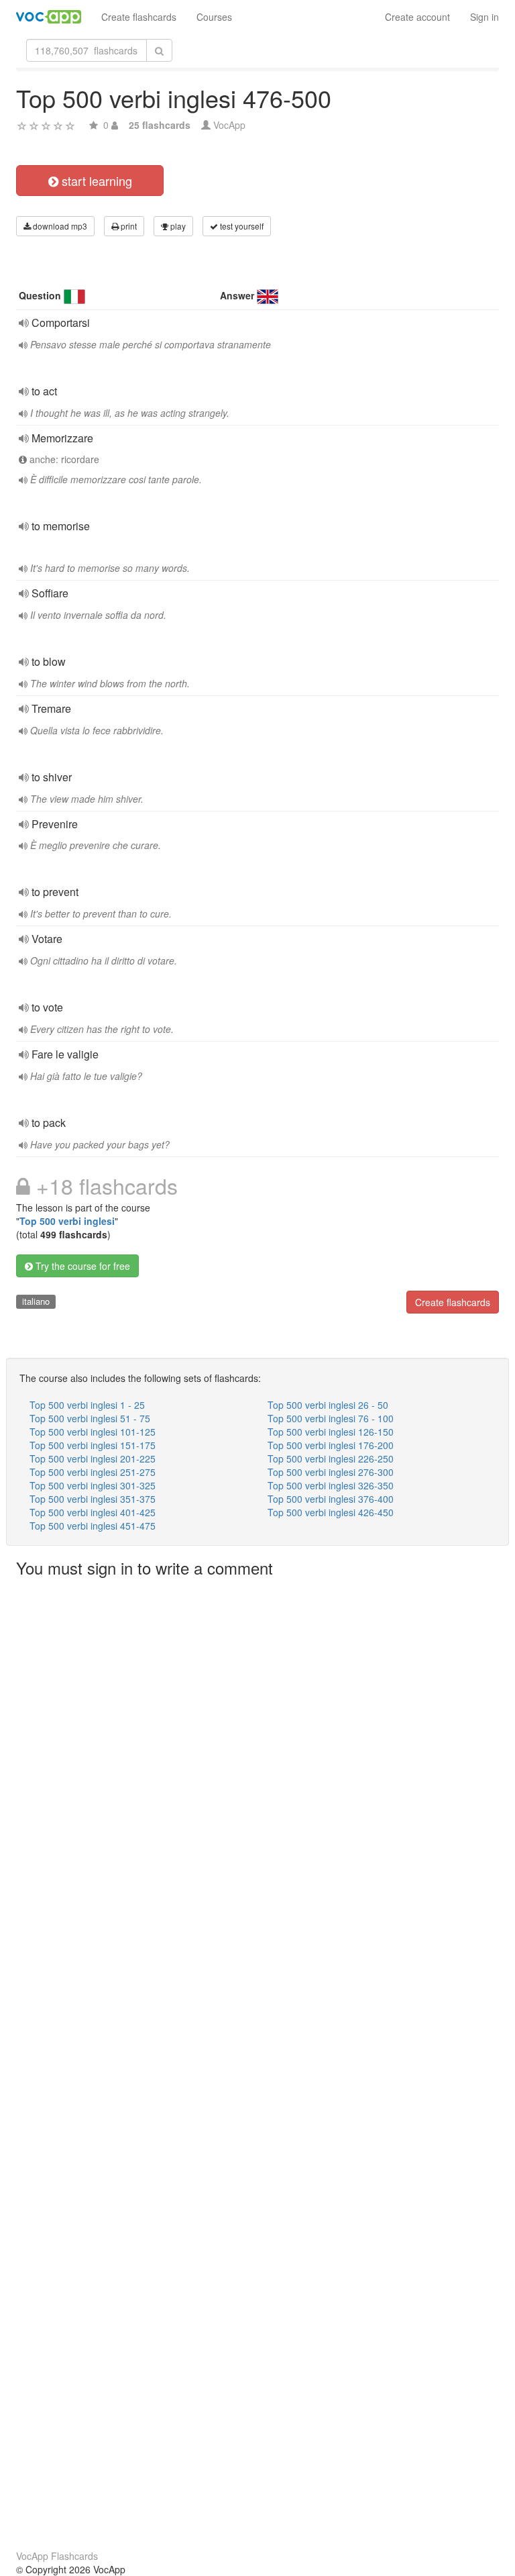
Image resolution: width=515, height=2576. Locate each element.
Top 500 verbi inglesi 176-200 (331, 1445)
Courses (214, 17)
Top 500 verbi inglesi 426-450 (331, 1512)
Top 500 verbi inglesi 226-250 (331, 1458)
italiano (36, 1301)
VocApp (229, 125)
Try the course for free (81, 1266)
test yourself (241, 226)
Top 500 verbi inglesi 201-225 (93, 1458)
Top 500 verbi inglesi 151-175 (93, 1445)
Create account (417, 17)
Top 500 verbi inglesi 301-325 (93, 1485)
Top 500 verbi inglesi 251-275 (93, 1472)
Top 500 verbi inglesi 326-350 (331, 1485)
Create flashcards (139, 17)
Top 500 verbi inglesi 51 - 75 (90, 1418)
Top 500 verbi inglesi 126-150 (331, 1432)
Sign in (484, 17)
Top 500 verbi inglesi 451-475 (93, 1526)
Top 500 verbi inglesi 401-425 (93, 1512)
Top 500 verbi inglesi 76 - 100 (331, 1418)
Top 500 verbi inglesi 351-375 (93, 1499)
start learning (95, 181)
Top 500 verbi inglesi (67, 1221)
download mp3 (59, 226)
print (128, 226)
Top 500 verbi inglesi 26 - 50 (328, 1405)
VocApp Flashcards (57, 2556)
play (177, 226)
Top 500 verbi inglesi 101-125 (93, 1432)
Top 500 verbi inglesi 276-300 (331, 1472)
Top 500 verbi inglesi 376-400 (331, 1499)
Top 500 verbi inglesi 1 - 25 (87, 1405)
